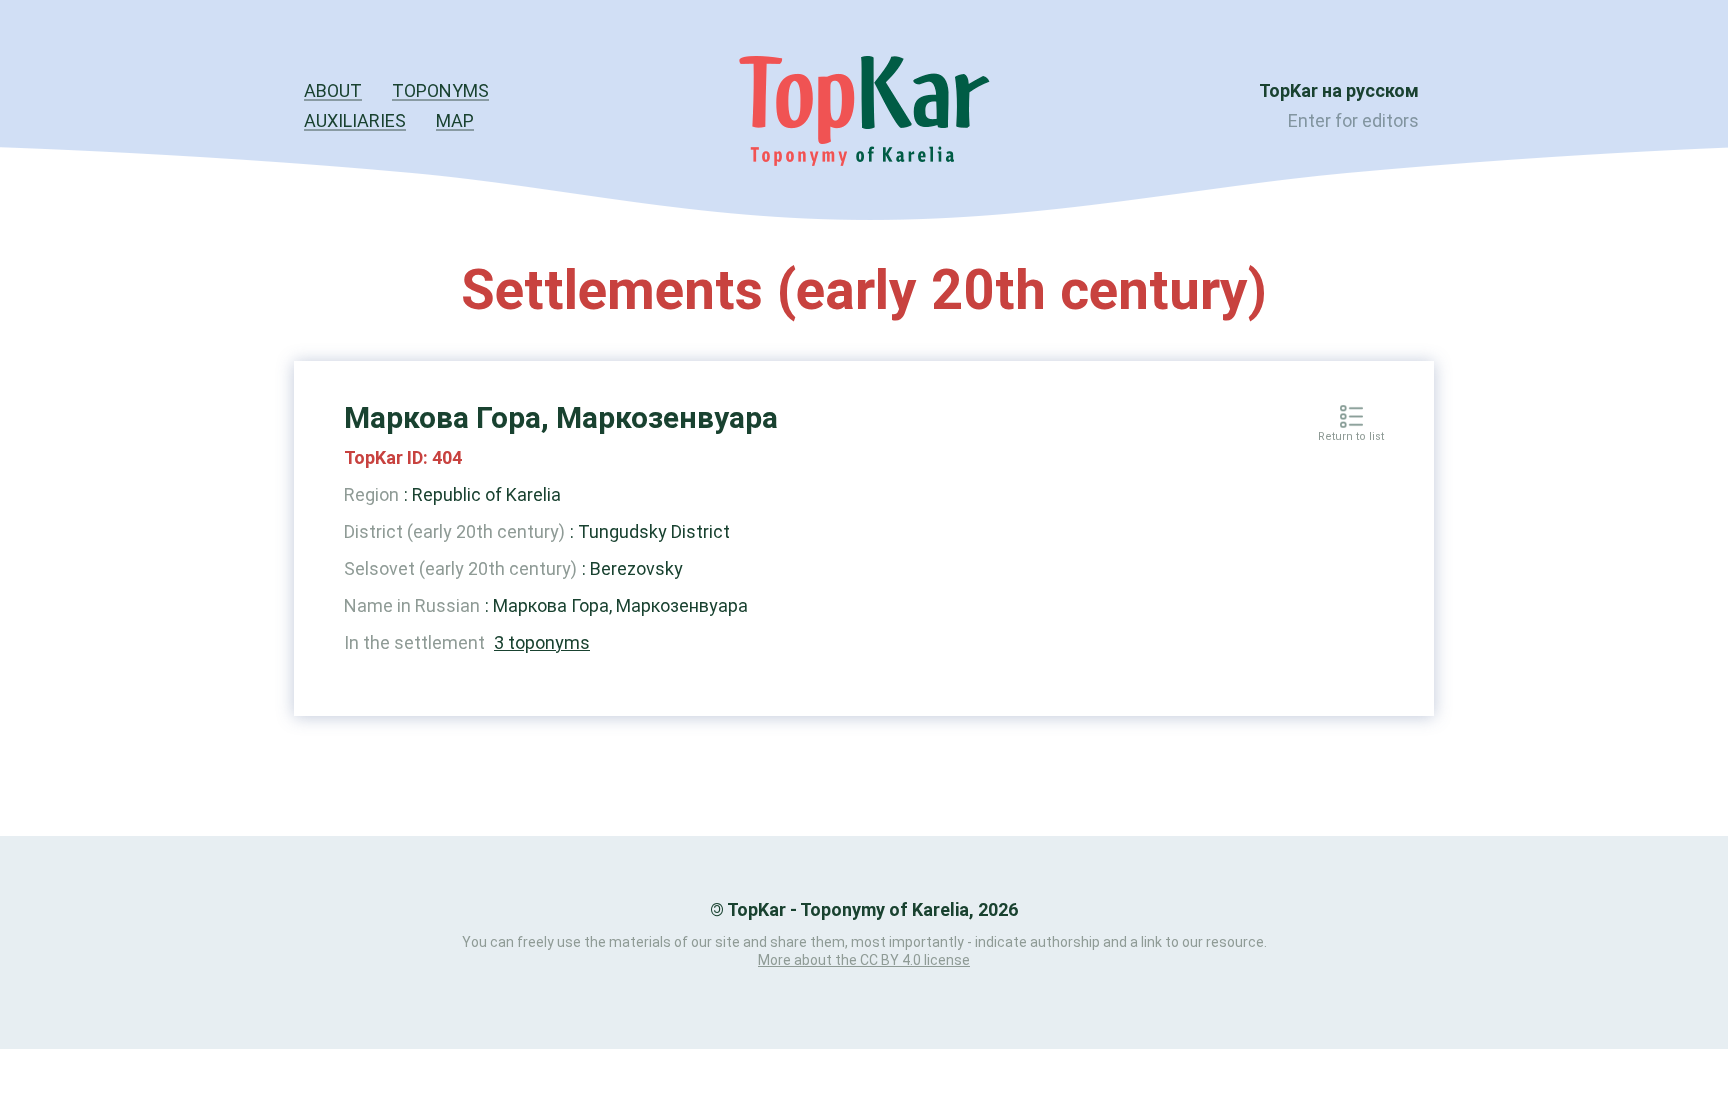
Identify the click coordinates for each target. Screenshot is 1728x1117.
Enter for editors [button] (1353, 120)
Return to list (1351, 437)
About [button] (333, 90)
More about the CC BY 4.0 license (864, 960)
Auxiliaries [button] (355, 120)
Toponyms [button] (440, 90)
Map (455, 120)
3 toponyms (542, 642)
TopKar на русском (1339, 90)
